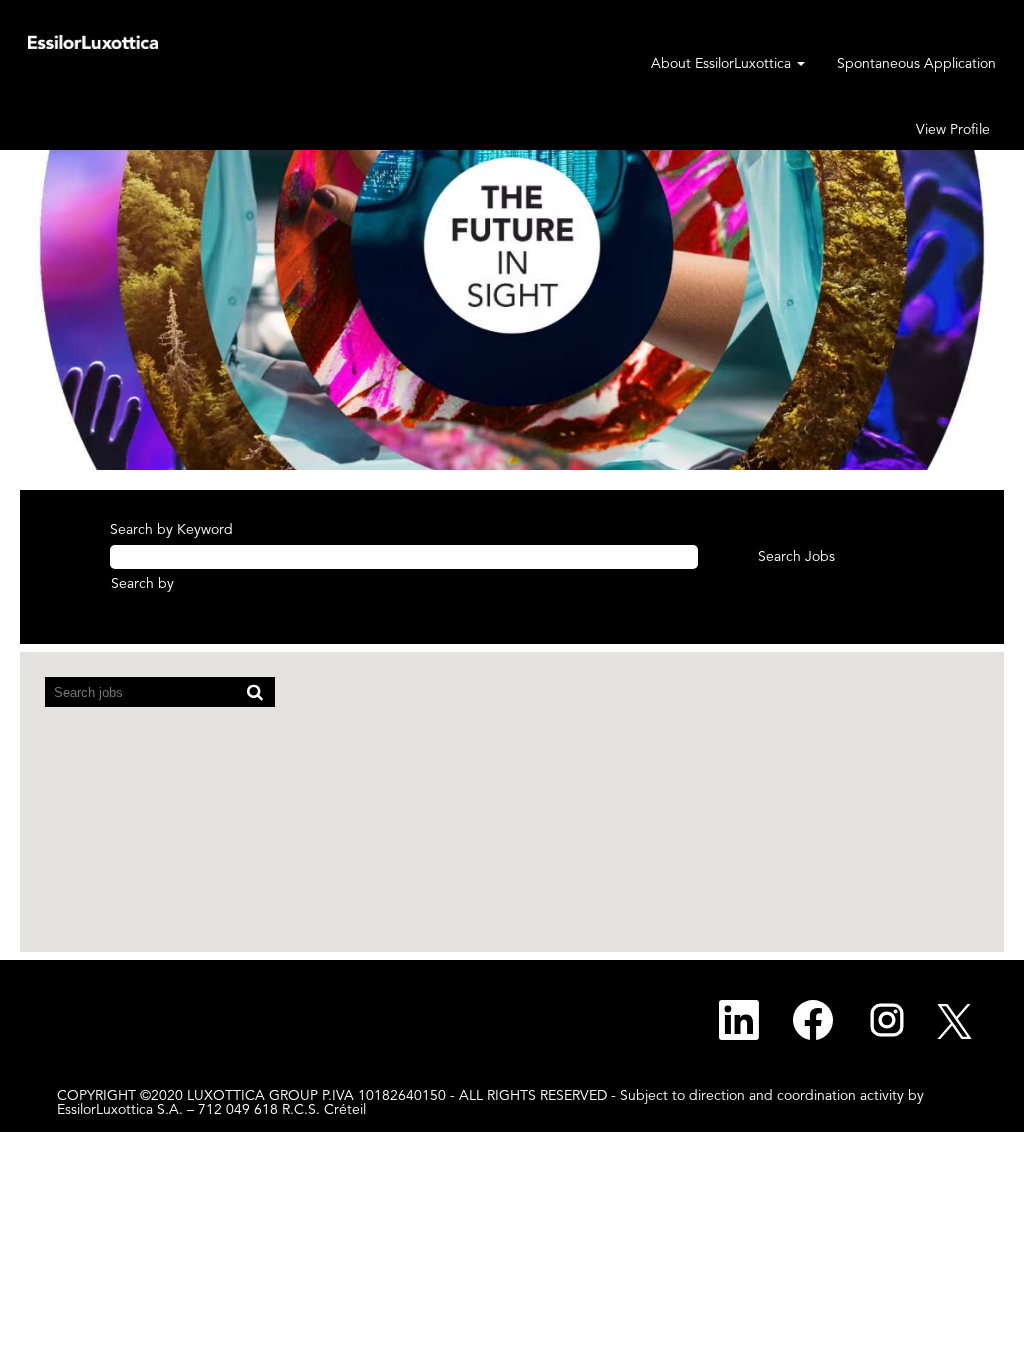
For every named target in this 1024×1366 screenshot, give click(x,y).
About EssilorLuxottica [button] (723, 64)
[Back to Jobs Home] (93, 41)
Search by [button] (142, 584)
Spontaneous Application (916, 64)
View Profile (953, 130)
